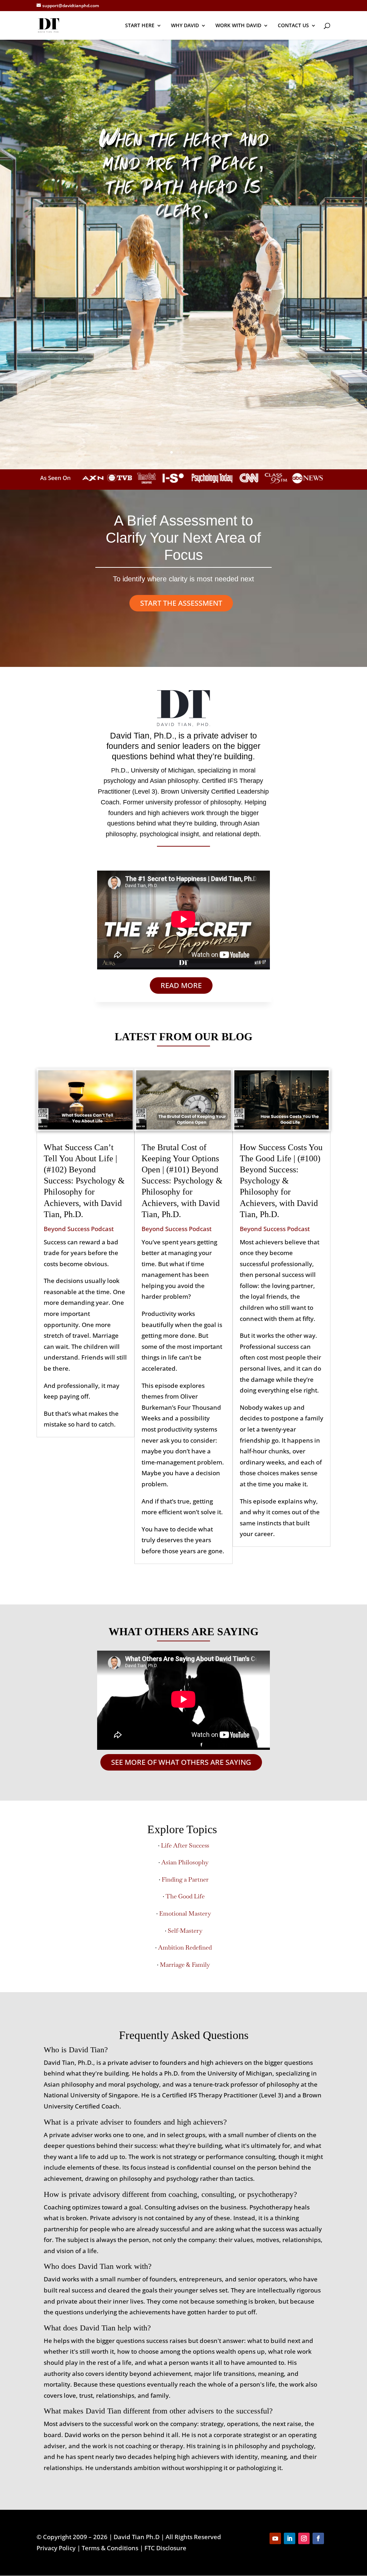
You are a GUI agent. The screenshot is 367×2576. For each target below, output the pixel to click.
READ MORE (181, 985)
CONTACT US (293, 26)
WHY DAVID (185, 26)
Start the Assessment (181, 603)
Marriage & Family (185, 1965)
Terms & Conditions (110, 2548)
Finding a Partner (185, 1879)
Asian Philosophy (185, 1862)
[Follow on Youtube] (275, 2538)
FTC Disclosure (165, 2548)
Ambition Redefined (185, 1947)
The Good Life (185, 1896)
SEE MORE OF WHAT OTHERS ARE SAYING (181, 1762)
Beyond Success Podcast (79, 1229)
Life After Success (185, 1845)
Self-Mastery (185, 1931)
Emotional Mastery (185, 1913)
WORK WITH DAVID (238, 26)
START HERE (140, 26)
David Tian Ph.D (137, 2537)
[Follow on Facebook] (318, 2538)
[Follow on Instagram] (304, 2538)
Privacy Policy (56, 2548)
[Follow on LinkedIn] (290, 2538)
